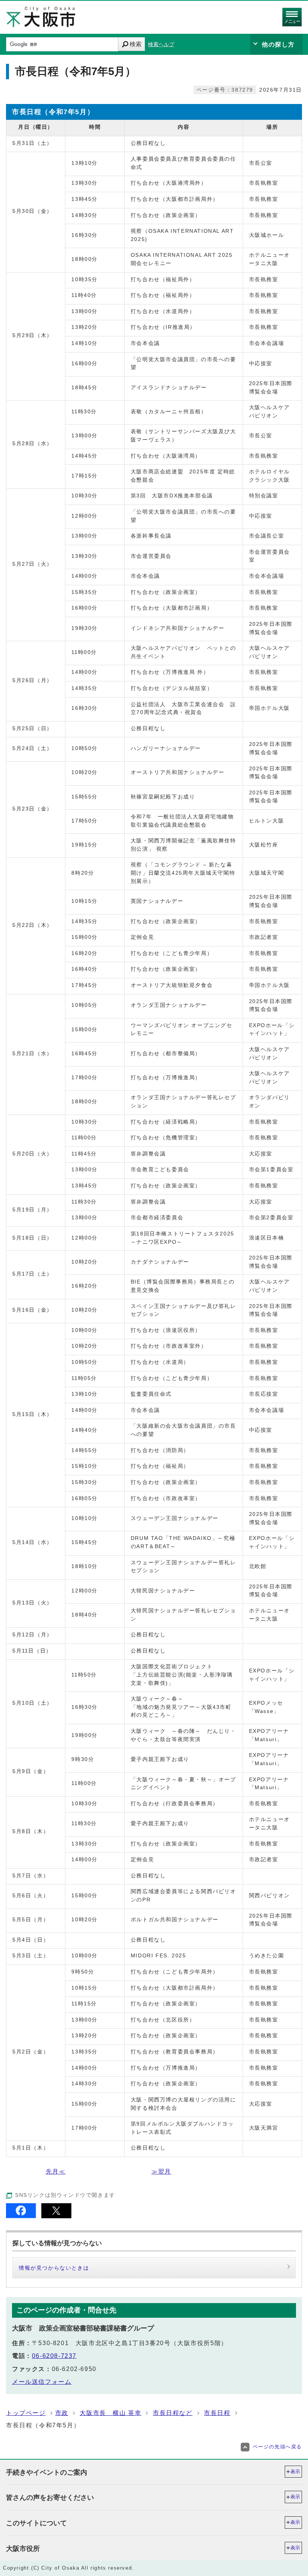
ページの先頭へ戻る (277, 2447)
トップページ (26, 2413)
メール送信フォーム (42, 2382)
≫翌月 (161, 2172)
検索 (136, 44)
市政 (62, 2413)
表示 (295, 2471)
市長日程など (173, 2413)
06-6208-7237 (54, 2356)
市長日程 (217, 2413)
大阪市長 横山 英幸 (110, 2413)
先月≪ (56, 2172)
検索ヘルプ (161, 44)
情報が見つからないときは (54, 2268)
